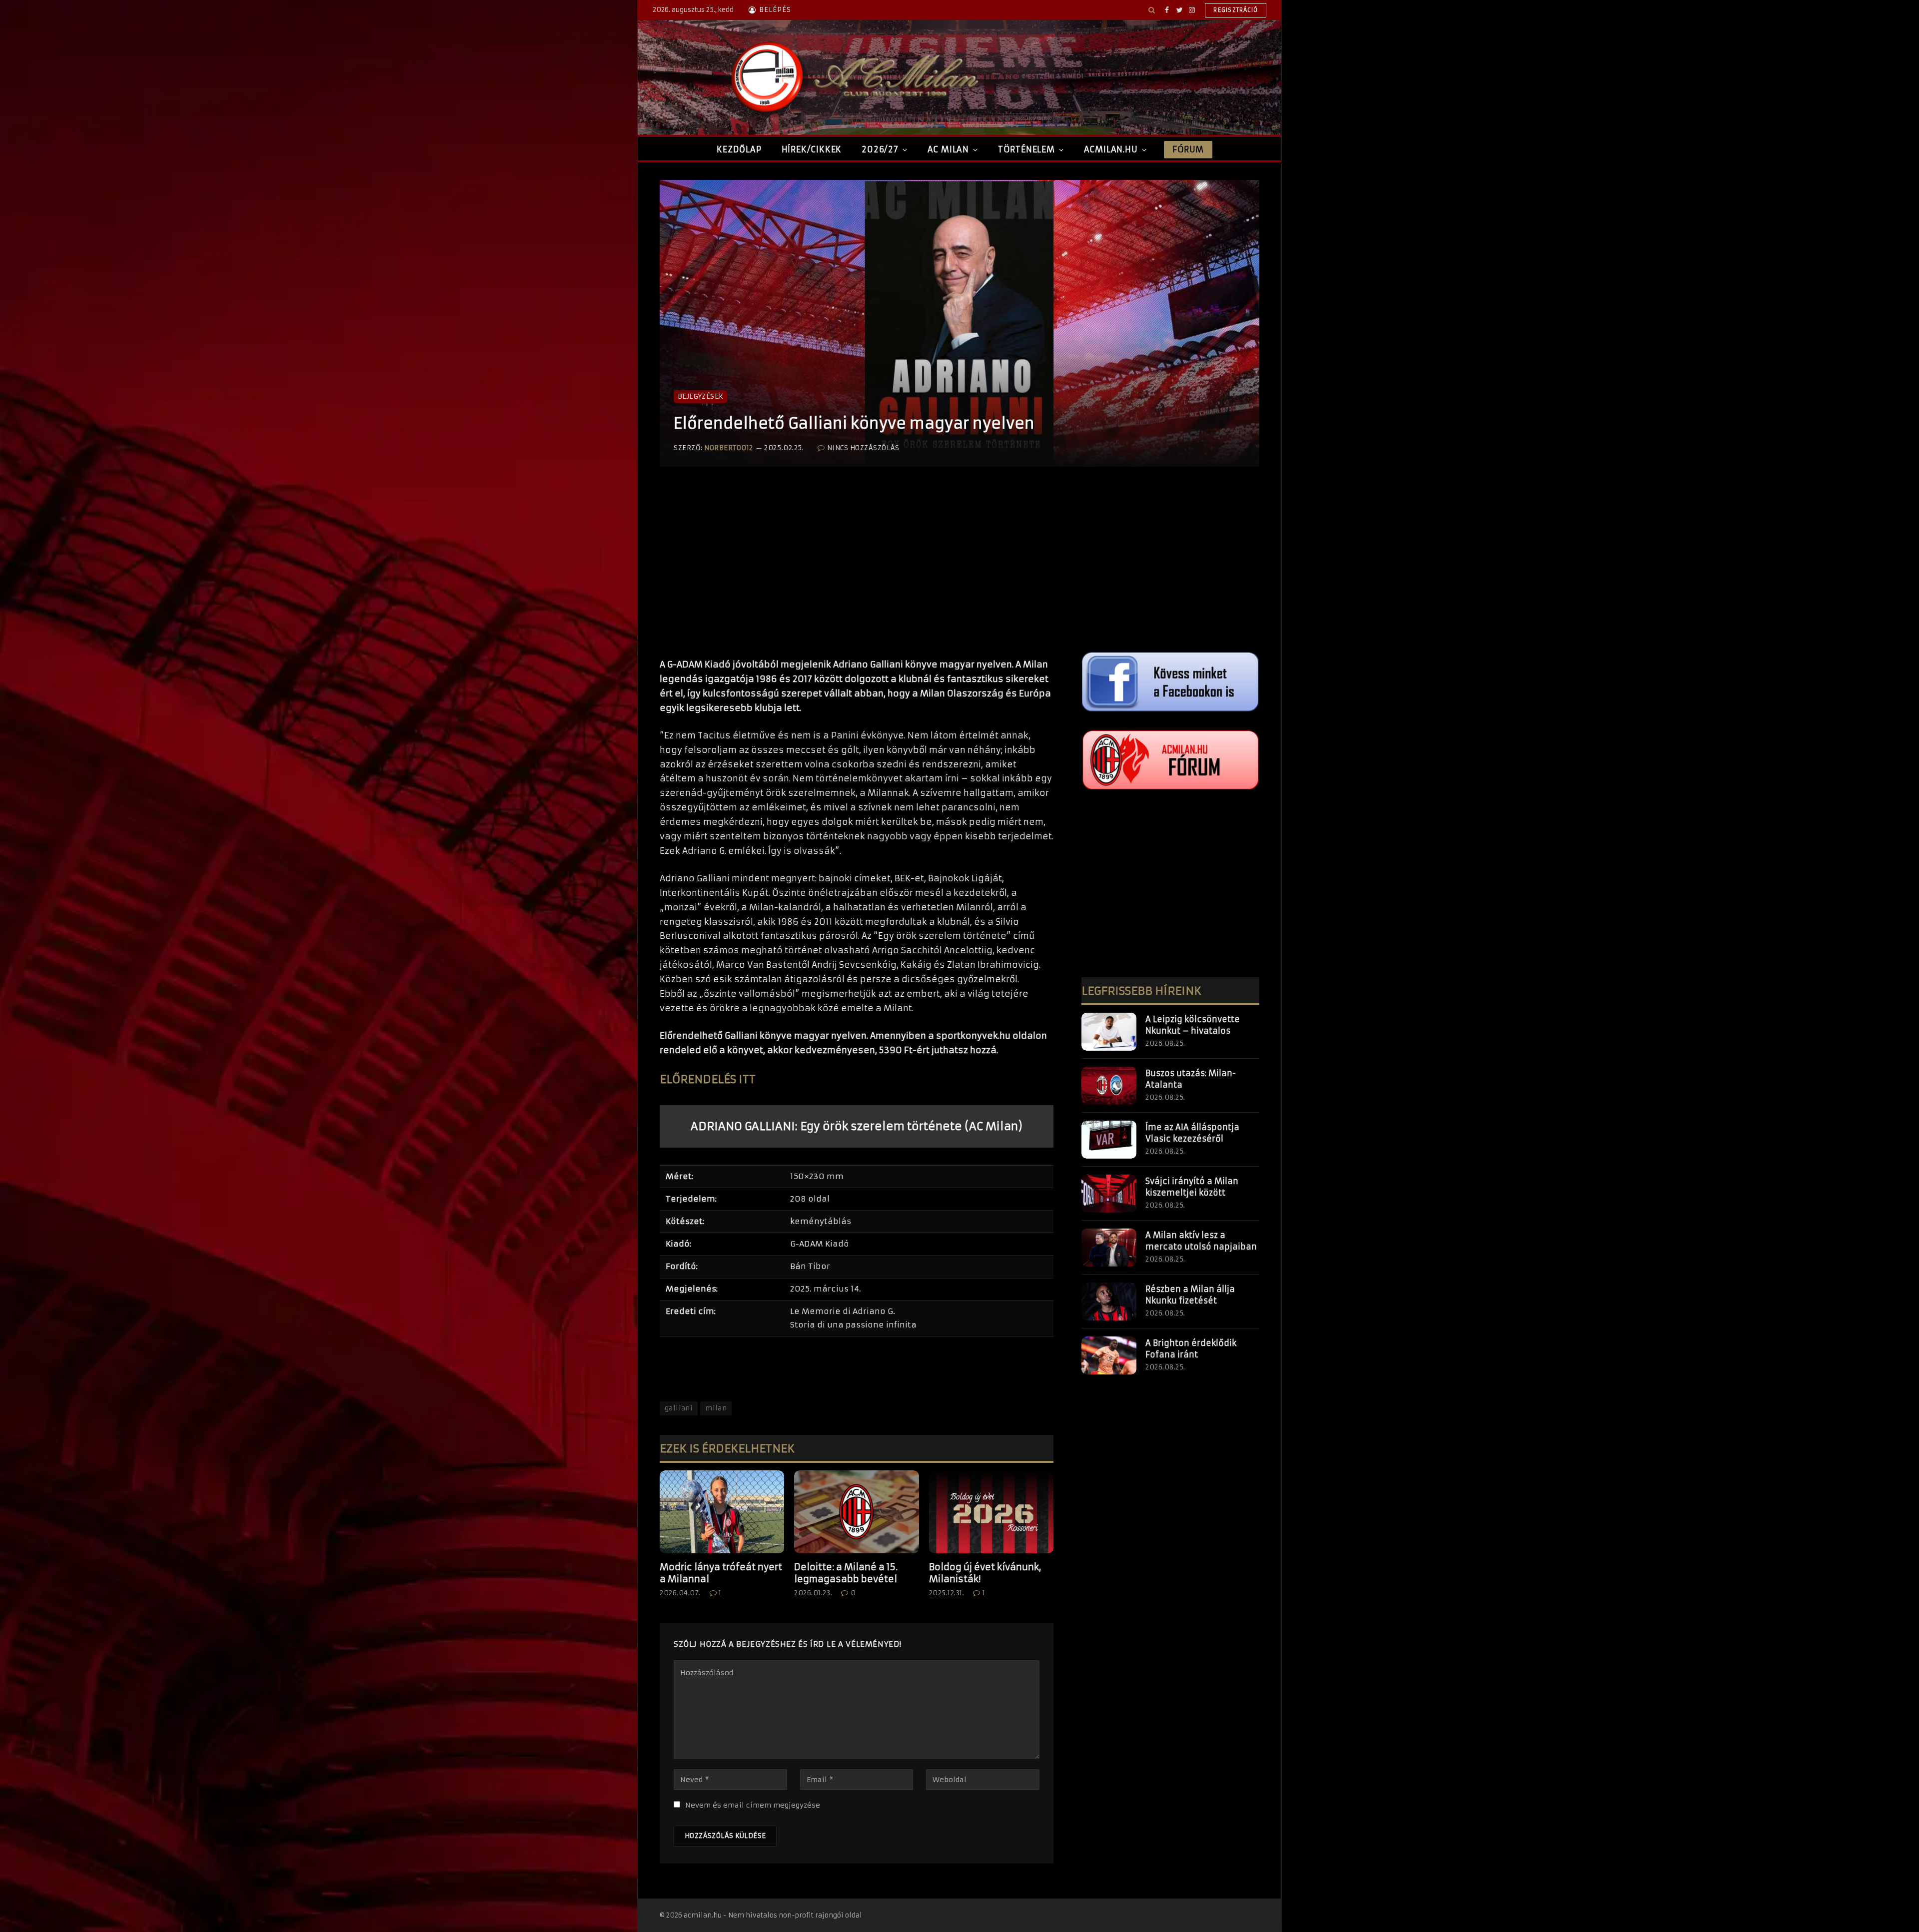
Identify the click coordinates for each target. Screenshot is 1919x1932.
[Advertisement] (857, 573)
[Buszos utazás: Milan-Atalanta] (1109, 1086)
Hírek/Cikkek (812, 149)
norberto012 (729, 448)
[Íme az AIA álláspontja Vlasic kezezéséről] (1109, 1140)
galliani (679, 1408)
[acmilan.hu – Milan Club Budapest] (853, 77)
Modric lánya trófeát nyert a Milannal (721, 1573)
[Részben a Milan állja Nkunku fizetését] (1109, 1301)
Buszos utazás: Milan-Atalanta (1191, 1079)
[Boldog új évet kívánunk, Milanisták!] (991, 1512)
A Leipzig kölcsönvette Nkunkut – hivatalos (1193, 1025)
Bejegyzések (700, 396)
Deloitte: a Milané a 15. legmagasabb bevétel (846, 1573)
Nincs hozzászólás (863, 448)
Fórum (1188, 149)
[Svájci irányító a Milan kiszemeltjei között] (1109, 1194)
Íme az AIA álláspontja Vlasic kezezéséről (1192, 1133)
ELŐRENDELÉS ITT (708, 1079)
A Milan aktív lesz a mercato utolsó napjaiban (1201, 1241)
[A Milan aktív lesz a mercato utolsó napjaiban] (1109, 1248)
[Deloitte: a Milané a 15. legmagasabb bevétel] (856, 1512)
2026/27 (880, 149)
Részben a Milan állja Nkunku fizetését (1190, 1295)
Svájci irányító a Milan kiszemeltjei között (1192, 1187)
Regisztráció (1236, 10)
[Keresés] (1152, 10)
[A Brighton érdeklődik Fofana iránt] (1109, 1355)
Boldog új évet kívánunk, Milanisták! (985, 1573)
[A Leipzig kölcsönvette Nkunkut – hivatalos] (1109, 1032)
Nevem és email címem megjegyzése (753, 1805)
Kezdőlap (739, 149)
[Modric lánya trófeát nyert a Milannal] (722, 1512)
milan (716, 1408)
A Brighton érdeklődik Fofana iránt (1191, 1349)
